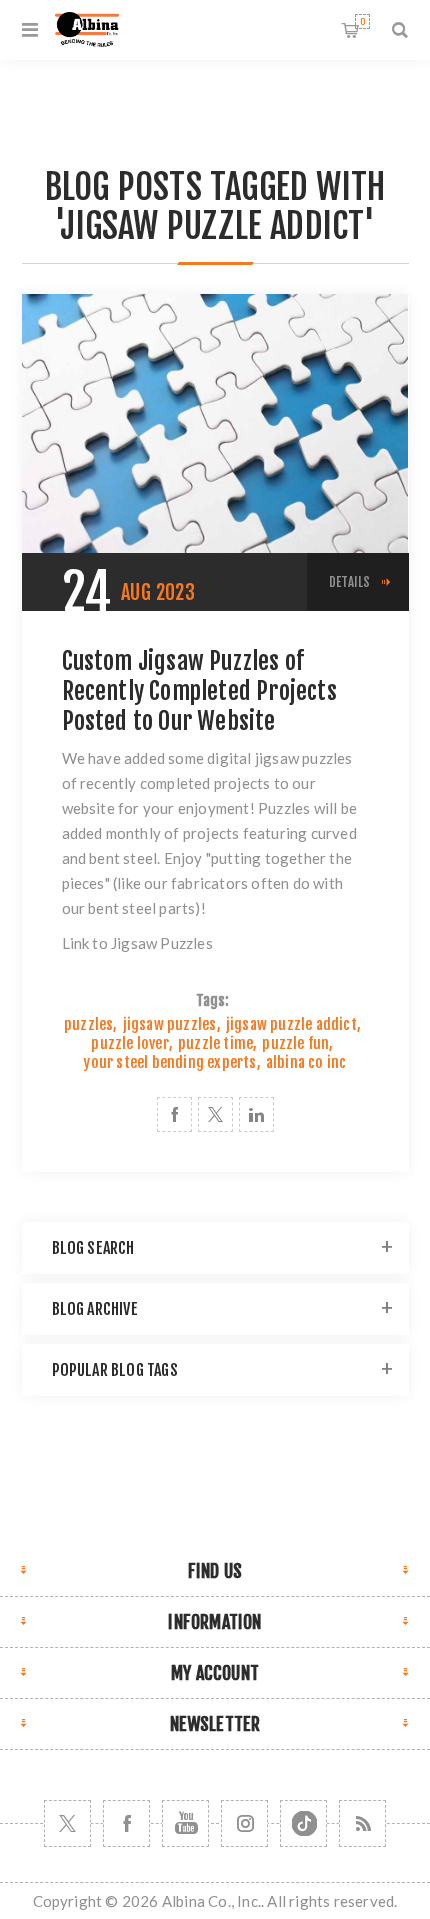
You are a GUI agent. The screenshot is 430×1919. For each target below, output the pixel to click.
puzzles (88, 1024)
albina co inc (306, 1062)
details (349, 582)
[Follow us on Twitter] (67, 1823)
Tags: (213, 1000)
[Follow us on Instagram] (244, 1823)
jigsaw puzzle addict (291, 1024)
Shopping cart (362, 21)
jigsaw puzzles (170, 1024)
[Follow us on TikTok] (303, 1823)
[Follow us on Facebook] (126, 1823)
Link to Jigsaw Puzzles (137, 943)
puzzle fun (295, 1043)
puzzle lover (129, 1043)
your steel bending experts (169, 1062)
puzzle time (215, 1043)
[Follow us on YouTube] (185, 1823)
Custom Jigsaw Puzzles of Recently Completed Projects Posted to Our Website (199, 691)
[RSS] (362, 1823)
